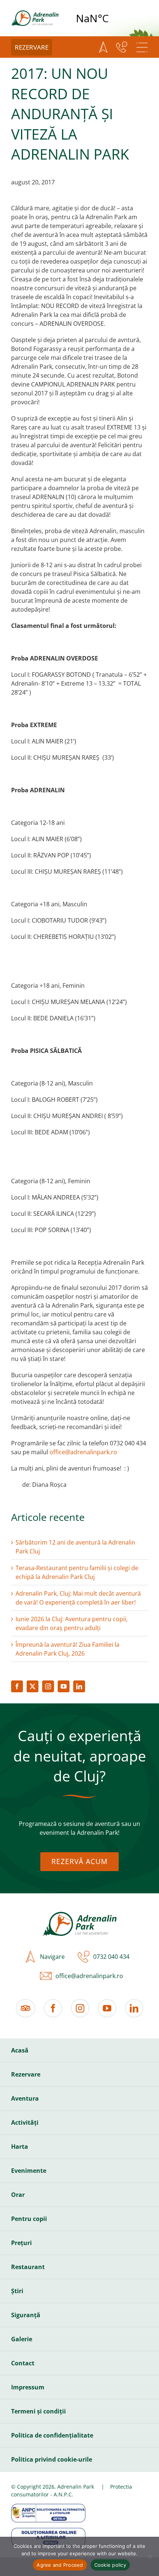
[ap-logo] (35, 13)
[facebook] (17, 1686)
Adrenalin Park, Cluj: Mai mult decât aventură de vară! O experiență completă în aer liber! (78, 1598)
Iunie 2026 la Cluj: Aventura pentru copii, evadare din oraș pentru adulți (72, 1623)
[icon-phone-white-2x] (122, 47)
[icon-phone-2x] (82, 1957)
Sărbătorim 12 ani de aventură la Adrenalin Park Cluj (75, 1547)
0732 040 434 (111, 1957)
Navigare (52, 1957)
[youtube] (64, 1686)
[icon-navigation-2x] (28, 1957)
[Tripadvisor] (26, 2008)
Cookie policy (110, 2565)
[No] (150, 2556)
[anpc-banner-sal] (48, 2507)
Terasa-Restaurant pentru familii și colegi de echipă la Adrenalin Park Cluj (77, 1572)
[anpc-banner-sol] (48, 2531)
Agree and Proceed (60, 2565)
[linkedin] (79, 1686)
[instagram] (48, 1686)
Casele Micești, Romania (111, 18)
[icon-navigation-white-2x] (103, 47)
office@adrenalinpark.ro (83, 1452)
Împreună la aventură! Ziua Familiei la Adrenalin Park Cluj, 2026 (67, 1649)
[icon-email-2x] (44, 1976)
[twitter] (33, 1686)
